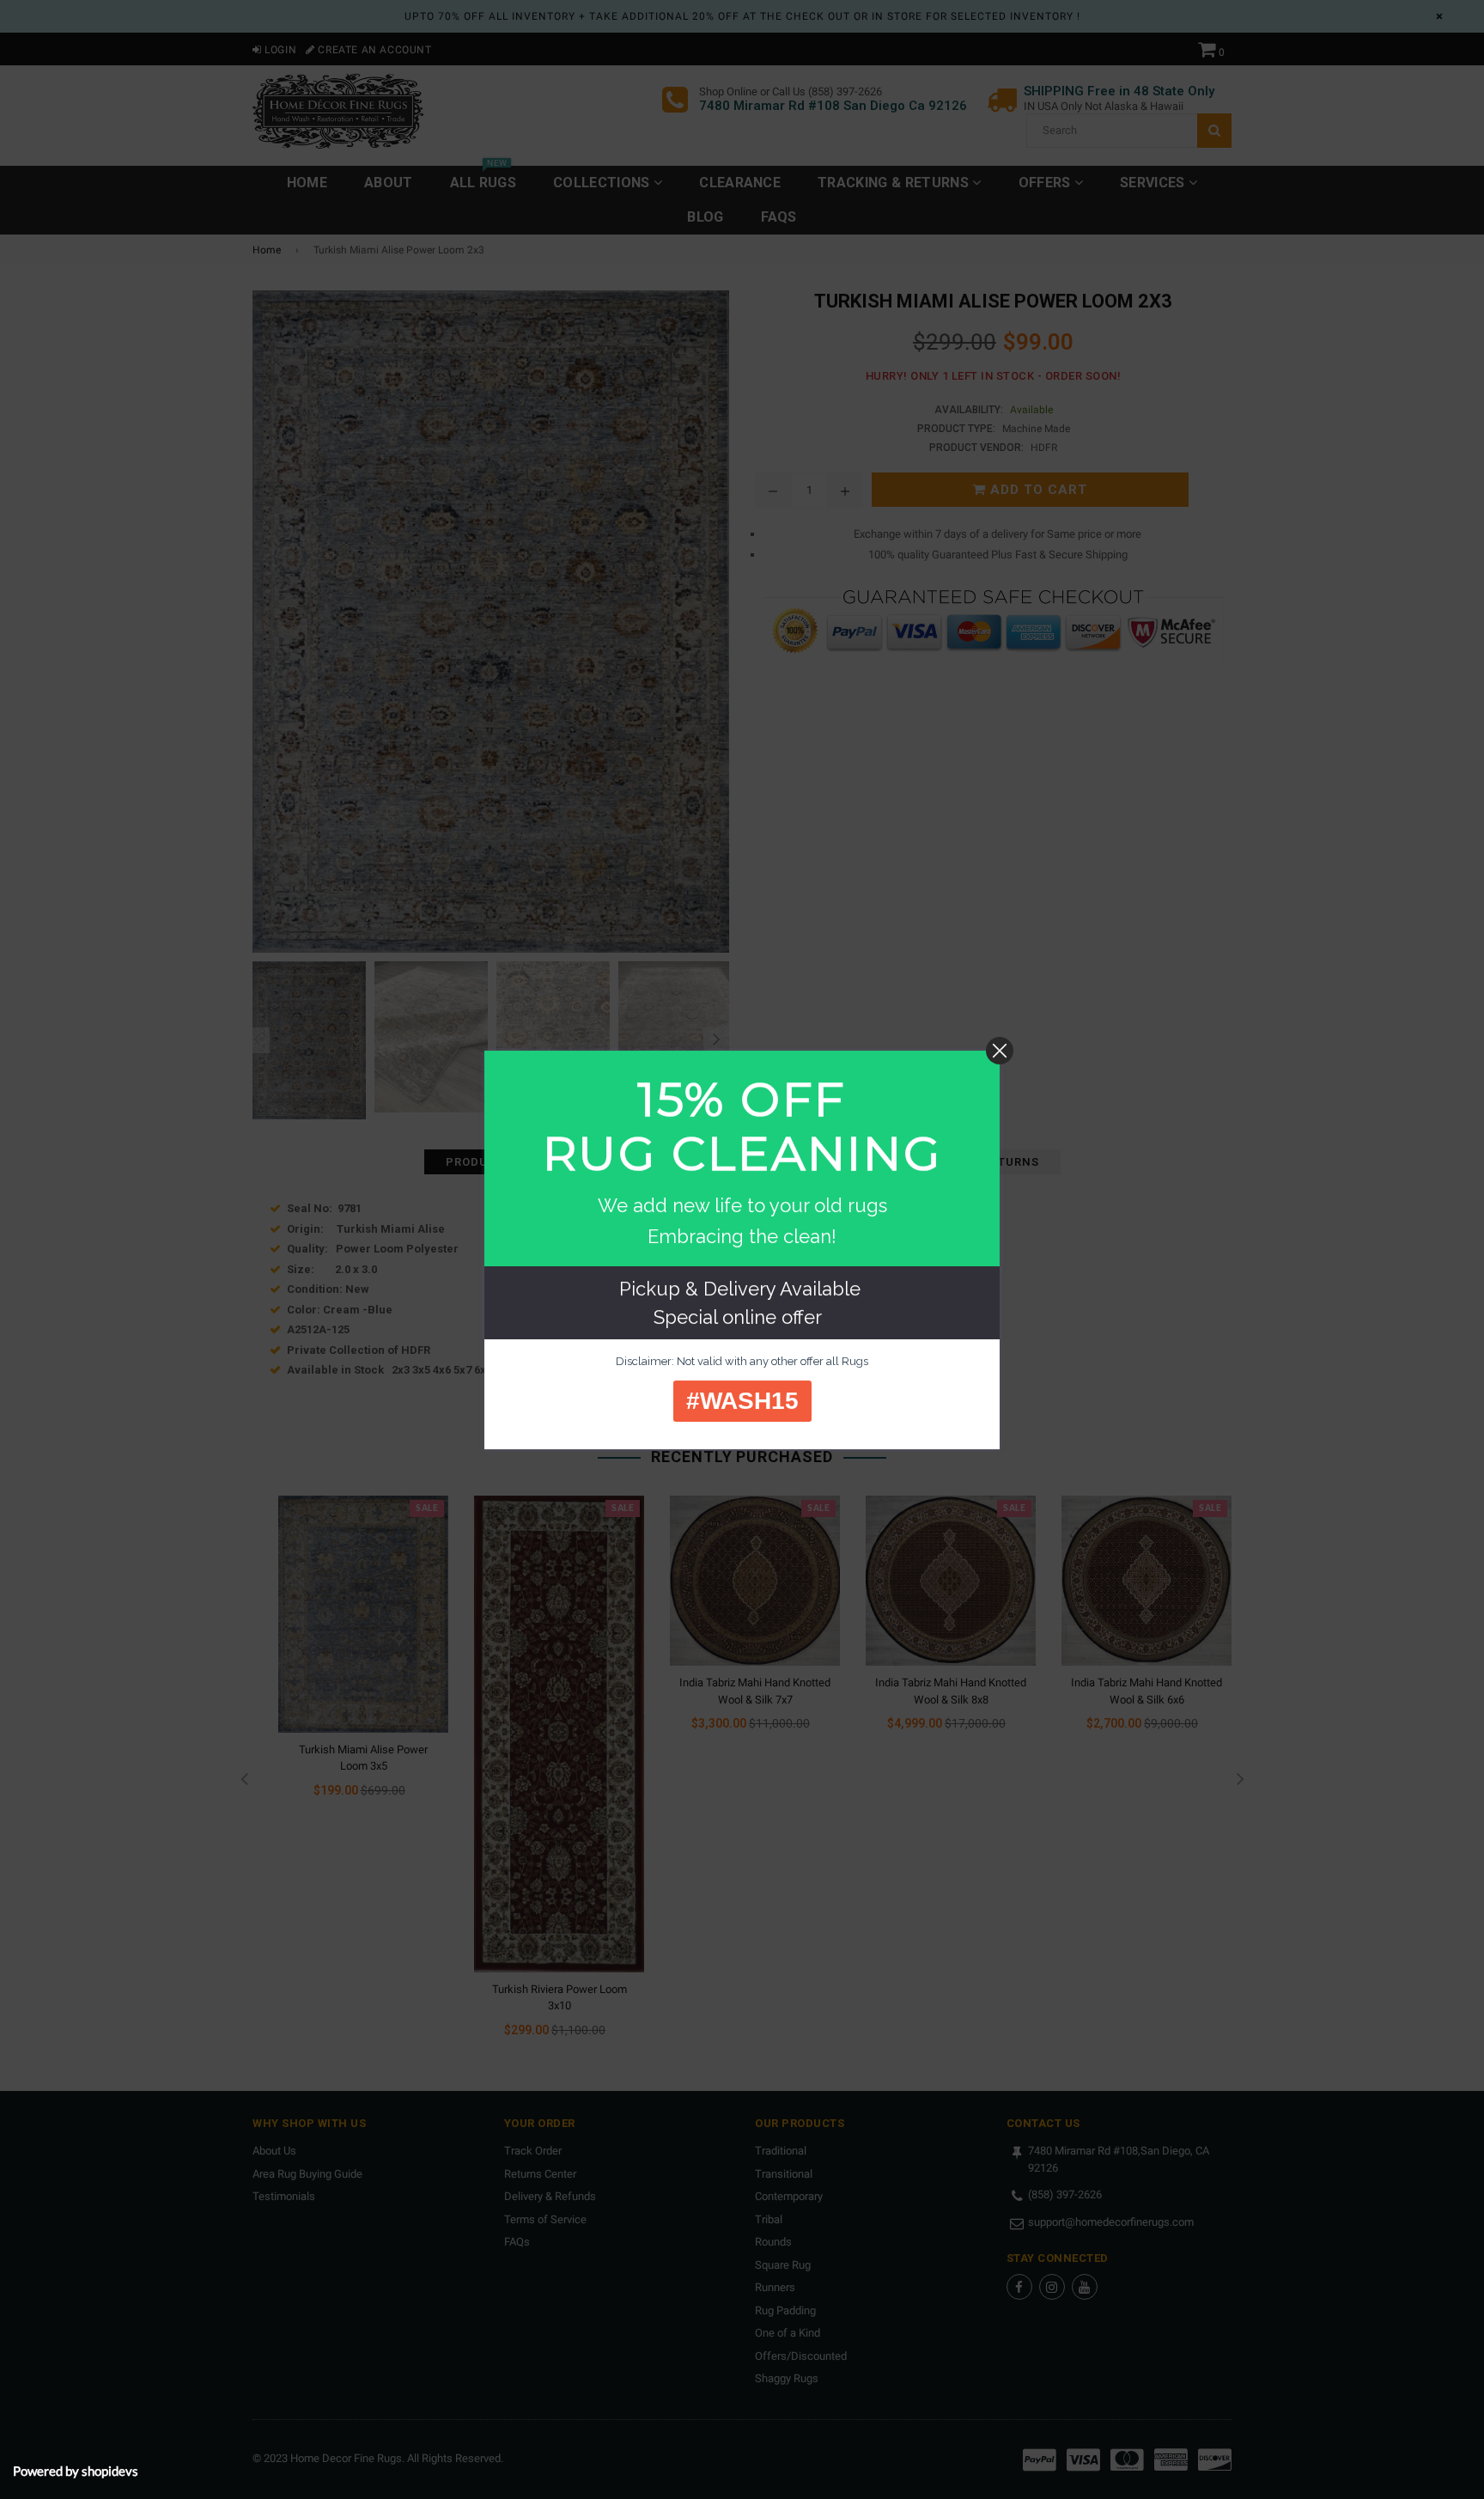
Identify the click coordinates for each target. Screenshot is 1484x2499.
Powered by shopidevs (76, 2471)
